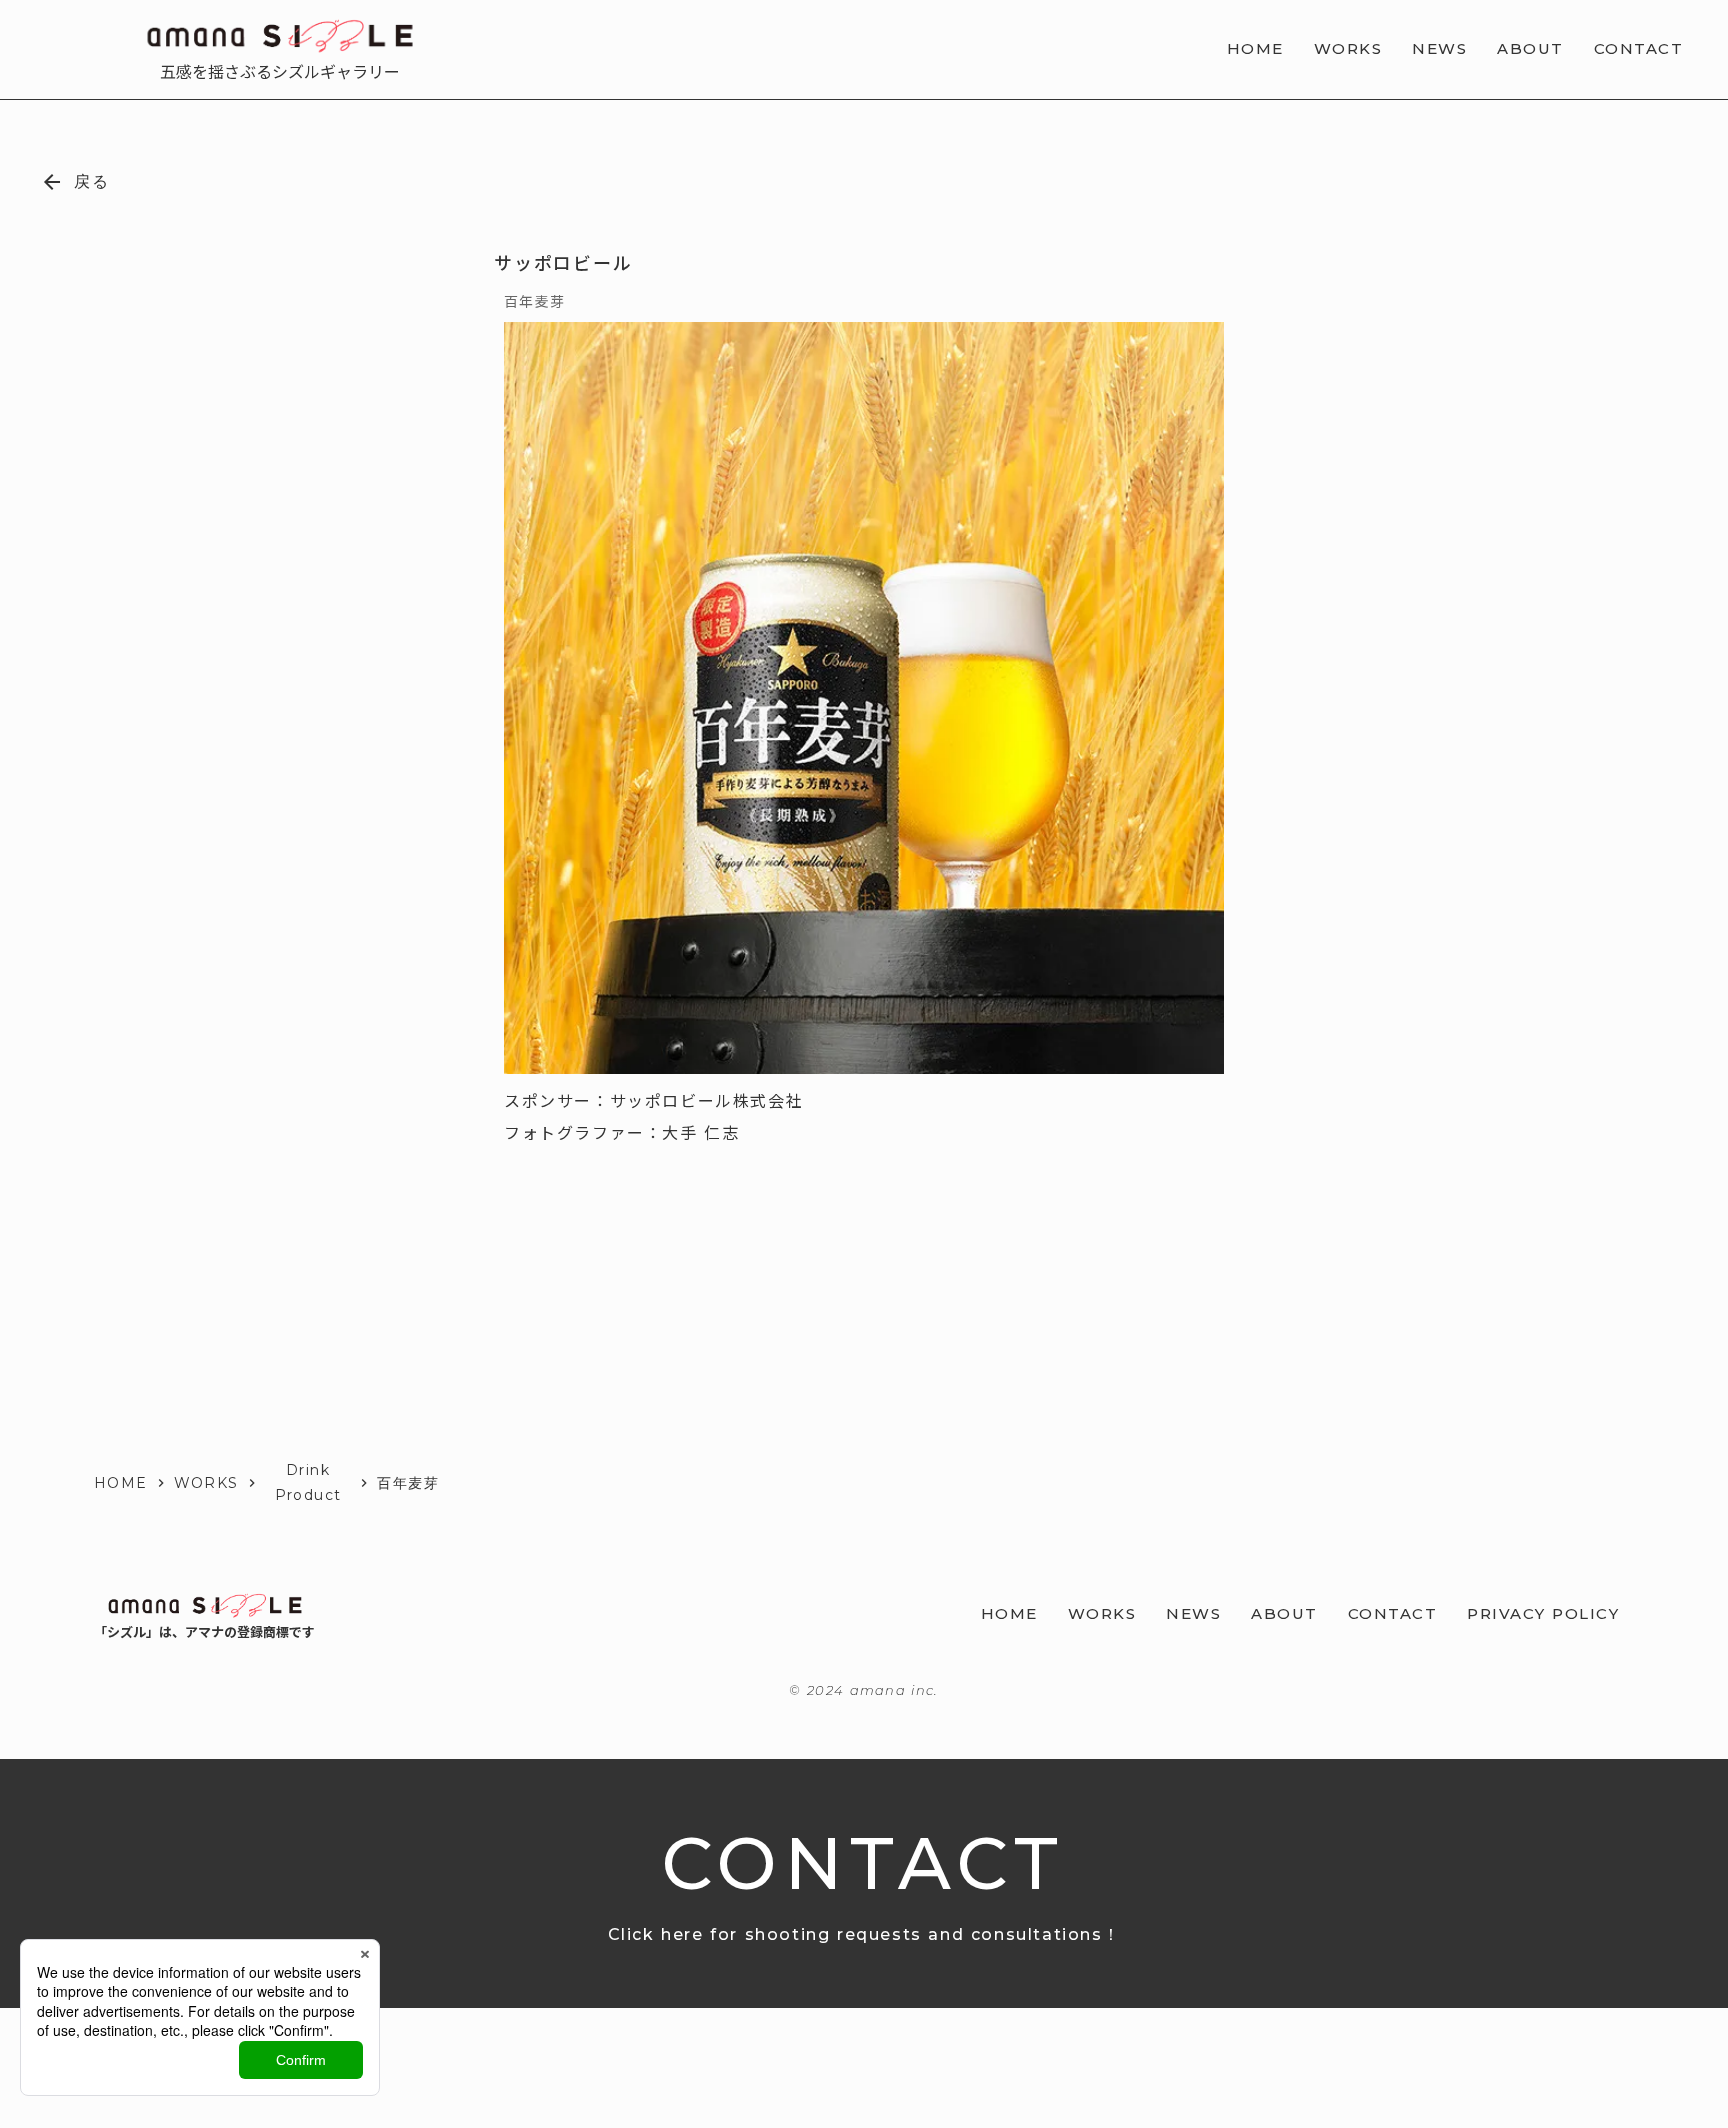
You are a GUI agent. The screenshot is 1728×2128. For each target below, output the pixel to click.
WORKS (206, 1483)
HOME (121, 1483)
